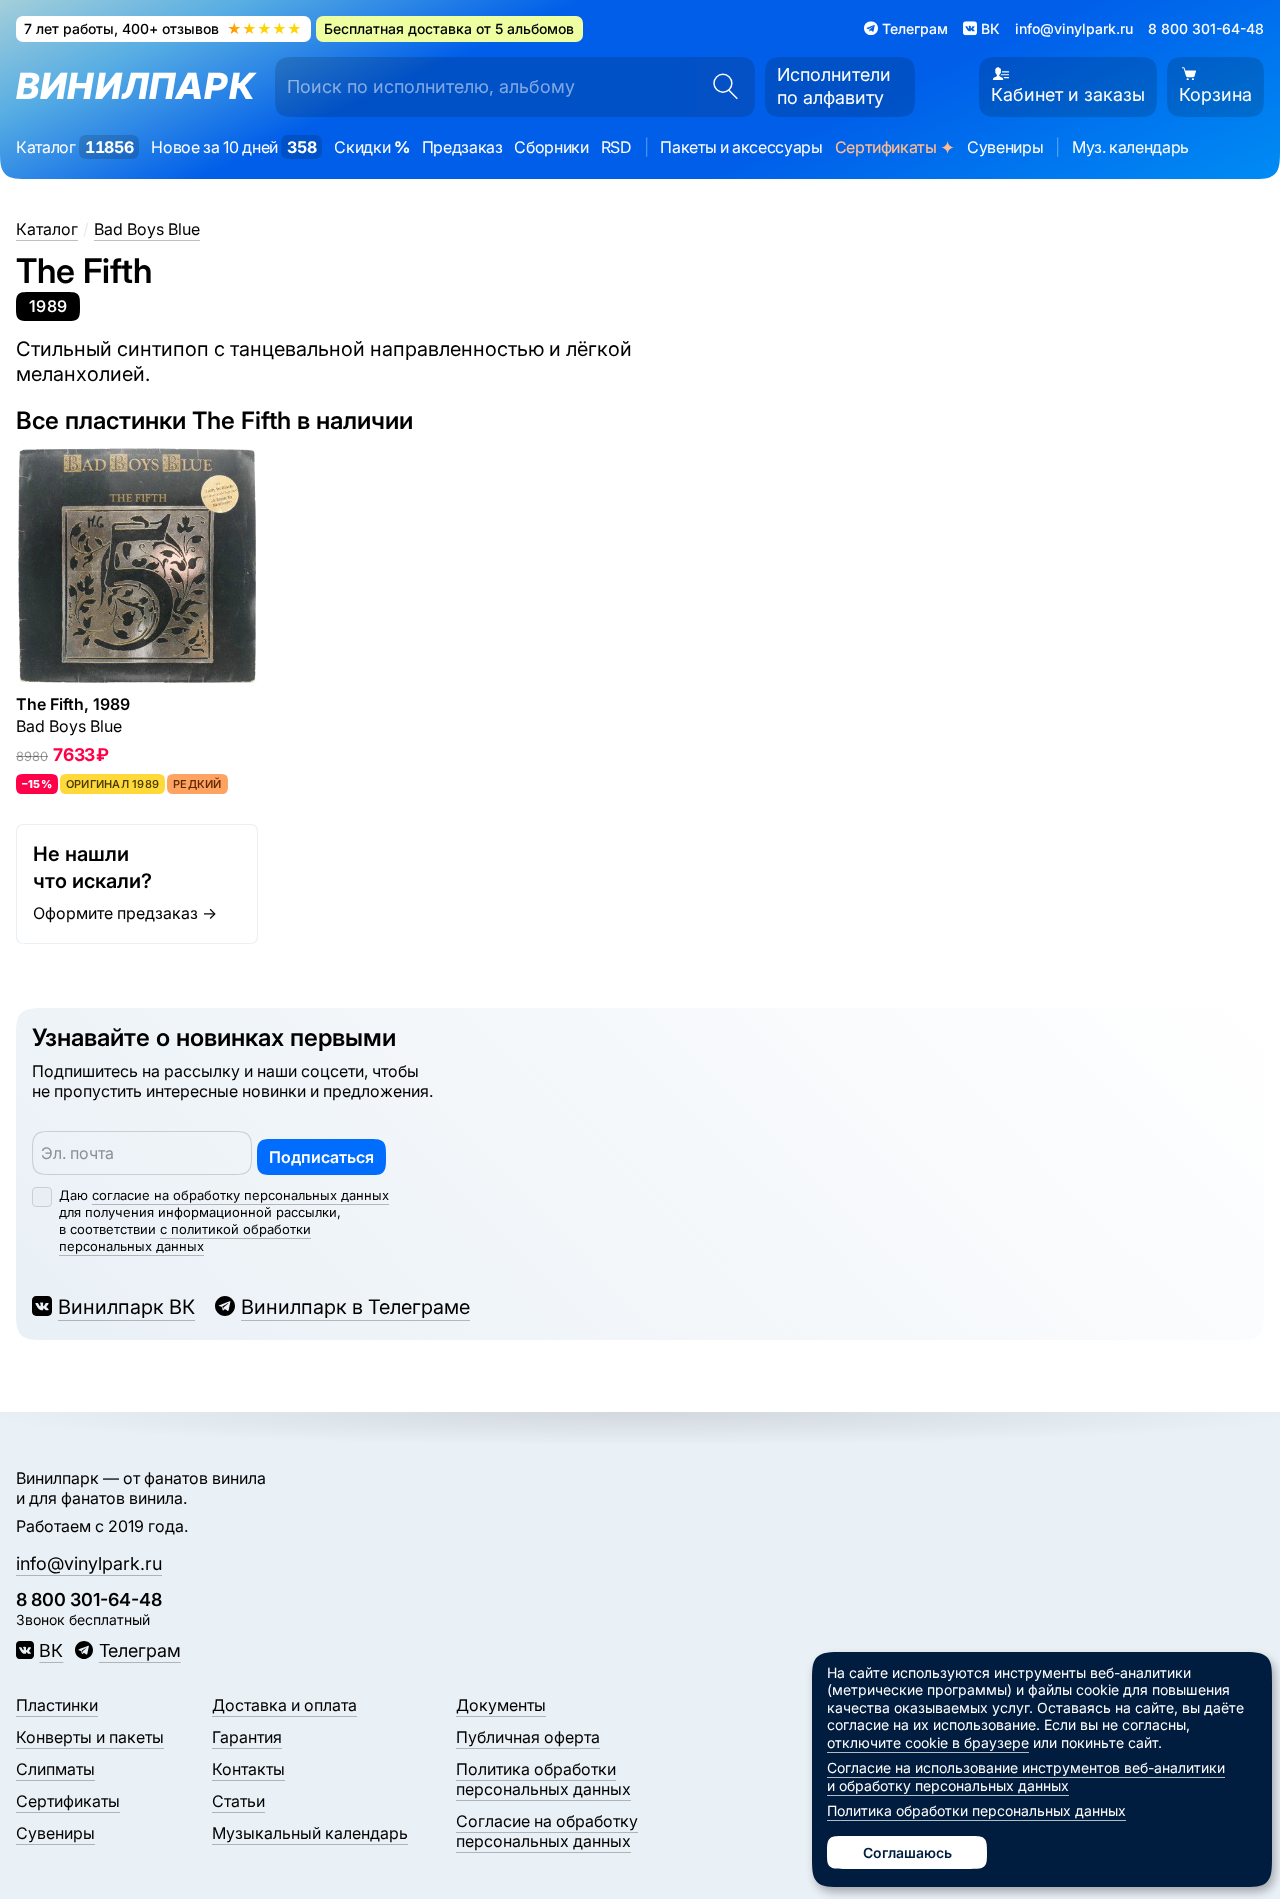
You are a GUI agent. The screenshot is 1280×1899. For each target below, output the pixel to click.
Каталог (74, 147)
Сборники (551, 147)
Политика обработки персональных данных (543, 1779)
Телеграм (139, 1650)
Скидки (371, 147)
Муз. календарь (1130, 147)
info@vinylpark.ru (1074, 28)
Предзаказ (462, 147)
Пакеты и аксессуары (741, 147)
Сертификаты (895, 147)
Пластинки (57, 1705)
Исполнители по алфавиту (834, 86)
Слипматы (55, 1769)
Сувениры (1005, 147)
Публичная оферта (528, 1737)
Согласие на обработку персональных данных (547, 1831)
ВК (51, 1650)
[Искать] (719, 87)
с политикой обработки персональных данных (185, 1237)
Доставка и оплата (284, 1705)
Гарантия (247, 1737)
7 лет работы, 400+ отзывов (163, 28)
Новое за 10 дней (233, 147)
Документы (501, 1705)
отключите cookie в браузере (928, 1742)
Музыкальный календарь (310, 1833)
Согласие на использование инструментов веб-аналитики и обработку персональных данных (1026, 1776)
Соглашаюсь (907, 1852)
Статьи (238, 1801)
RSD (616, 147)
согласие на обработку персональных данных (240, 1195)
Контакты (248, 1769)
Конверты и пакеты (90, 1737)
